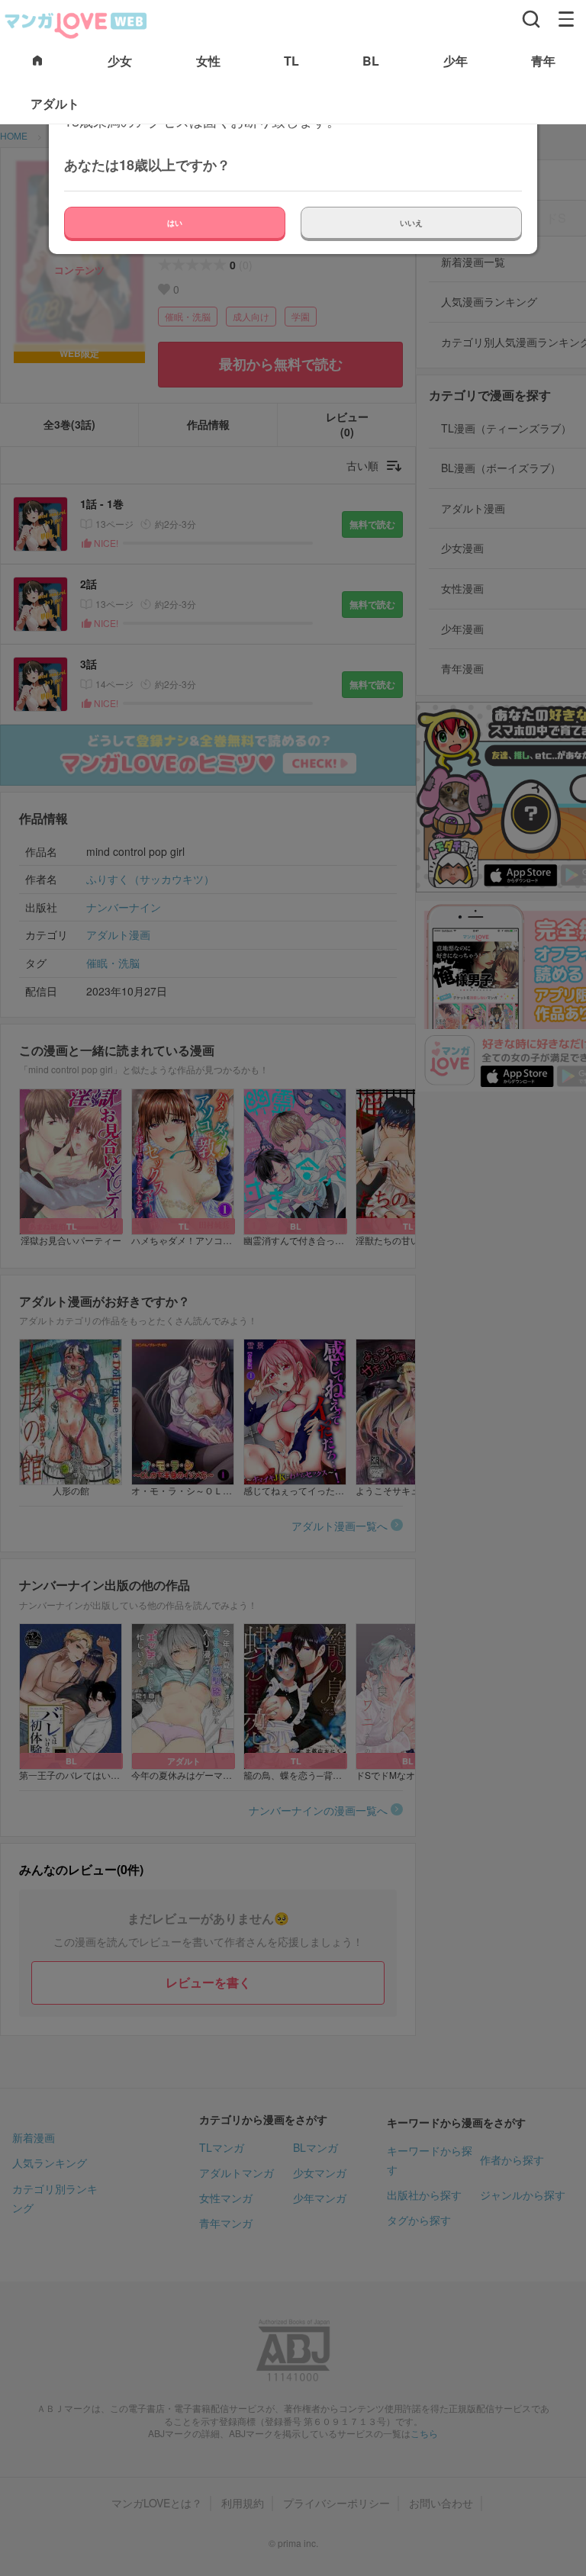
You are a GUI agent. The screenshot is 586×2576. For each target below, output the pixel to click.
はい (175, 223)
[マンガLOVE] (76, 24)
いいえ (411, 223)
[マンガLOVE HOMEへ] (37, 61)
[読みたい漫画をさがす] (531, 19)
